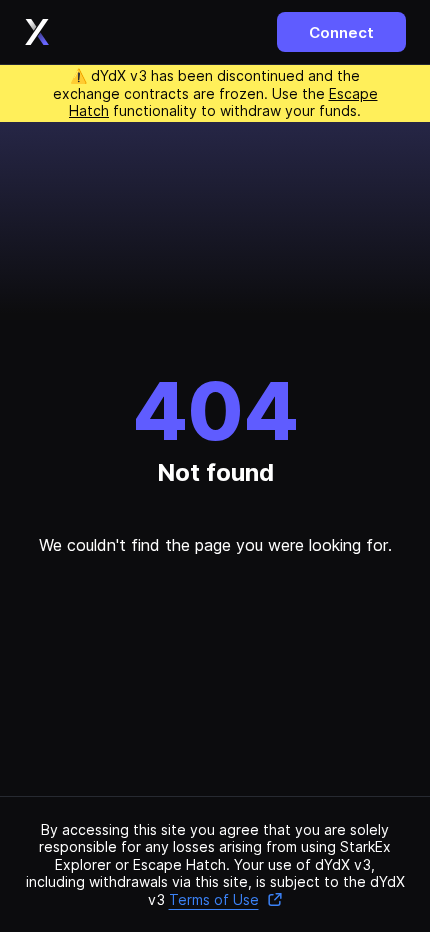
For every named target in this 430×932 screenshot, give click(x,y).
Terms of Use (214, 899)
